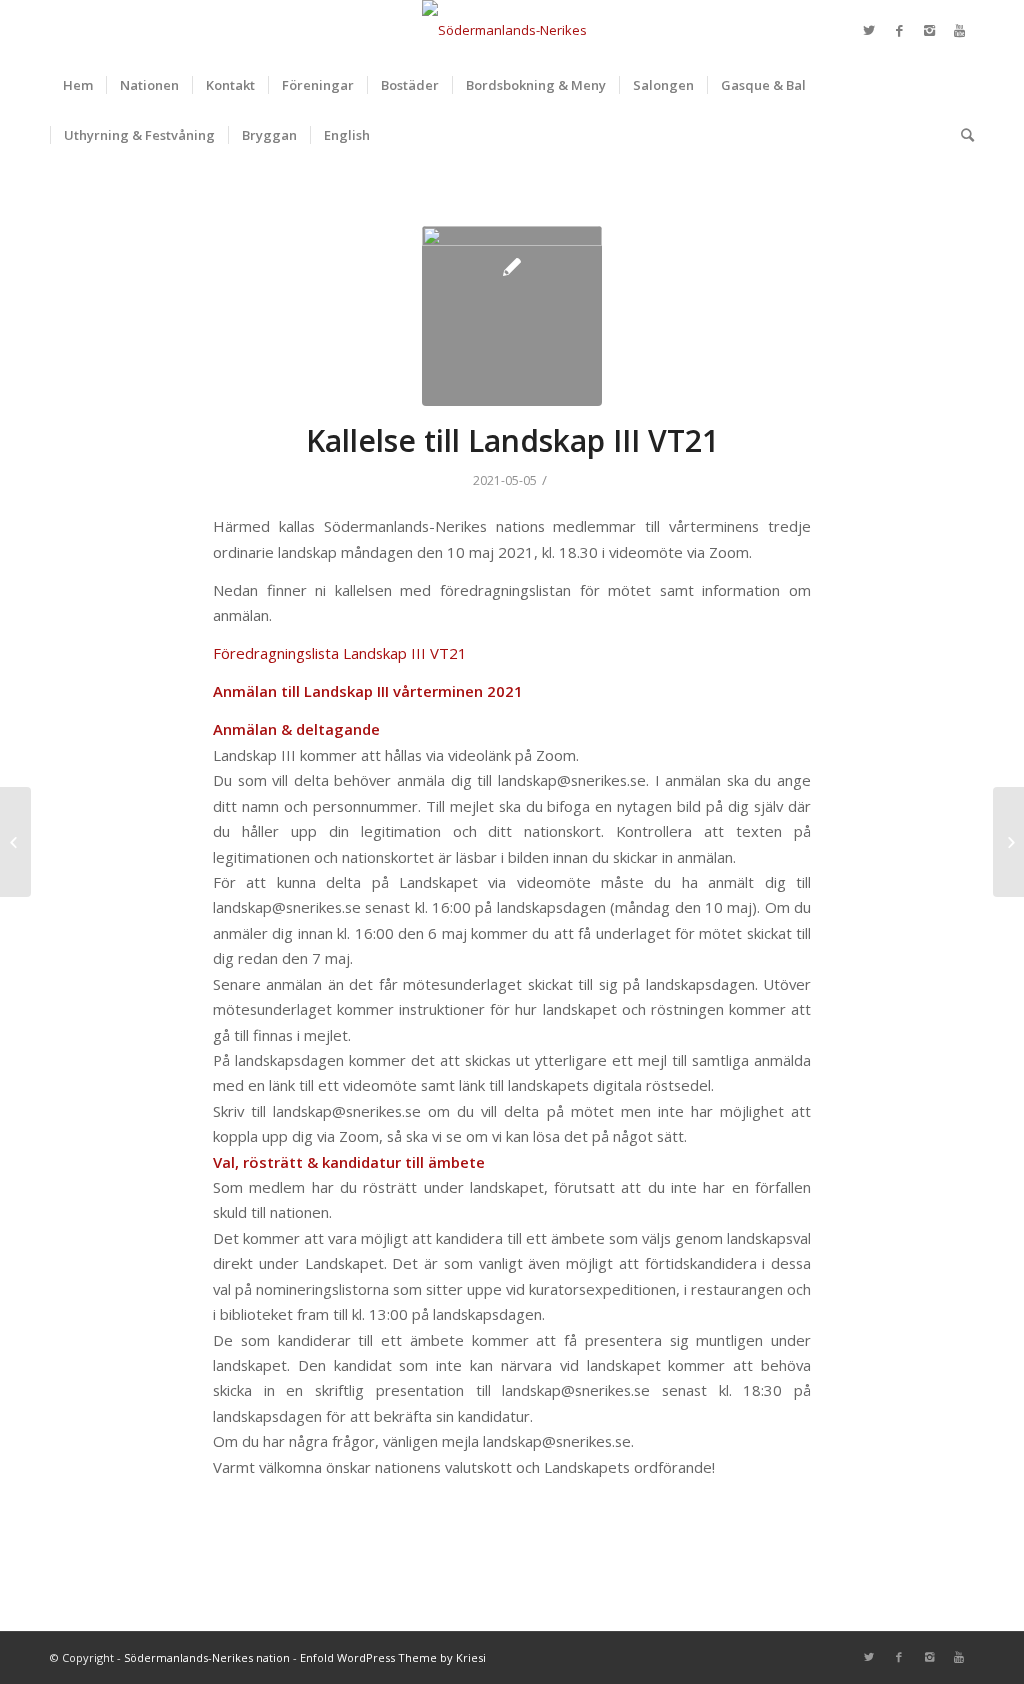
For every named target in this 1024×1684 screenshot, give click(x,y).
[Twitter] (869, 30)
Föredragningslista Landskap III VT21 (340, 653)
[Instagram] (929, 30)
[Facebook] (899, 30)
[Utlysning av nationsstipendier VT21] (15, 842)
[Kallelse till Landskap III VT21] (512, 316)
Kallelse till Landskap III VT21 (512, 440)
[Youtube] (959, 30)
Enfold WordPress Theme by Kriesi (393, 1657)
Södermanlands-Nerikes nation (207, 1657)
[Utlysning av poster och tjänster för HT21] (1008, 842)
